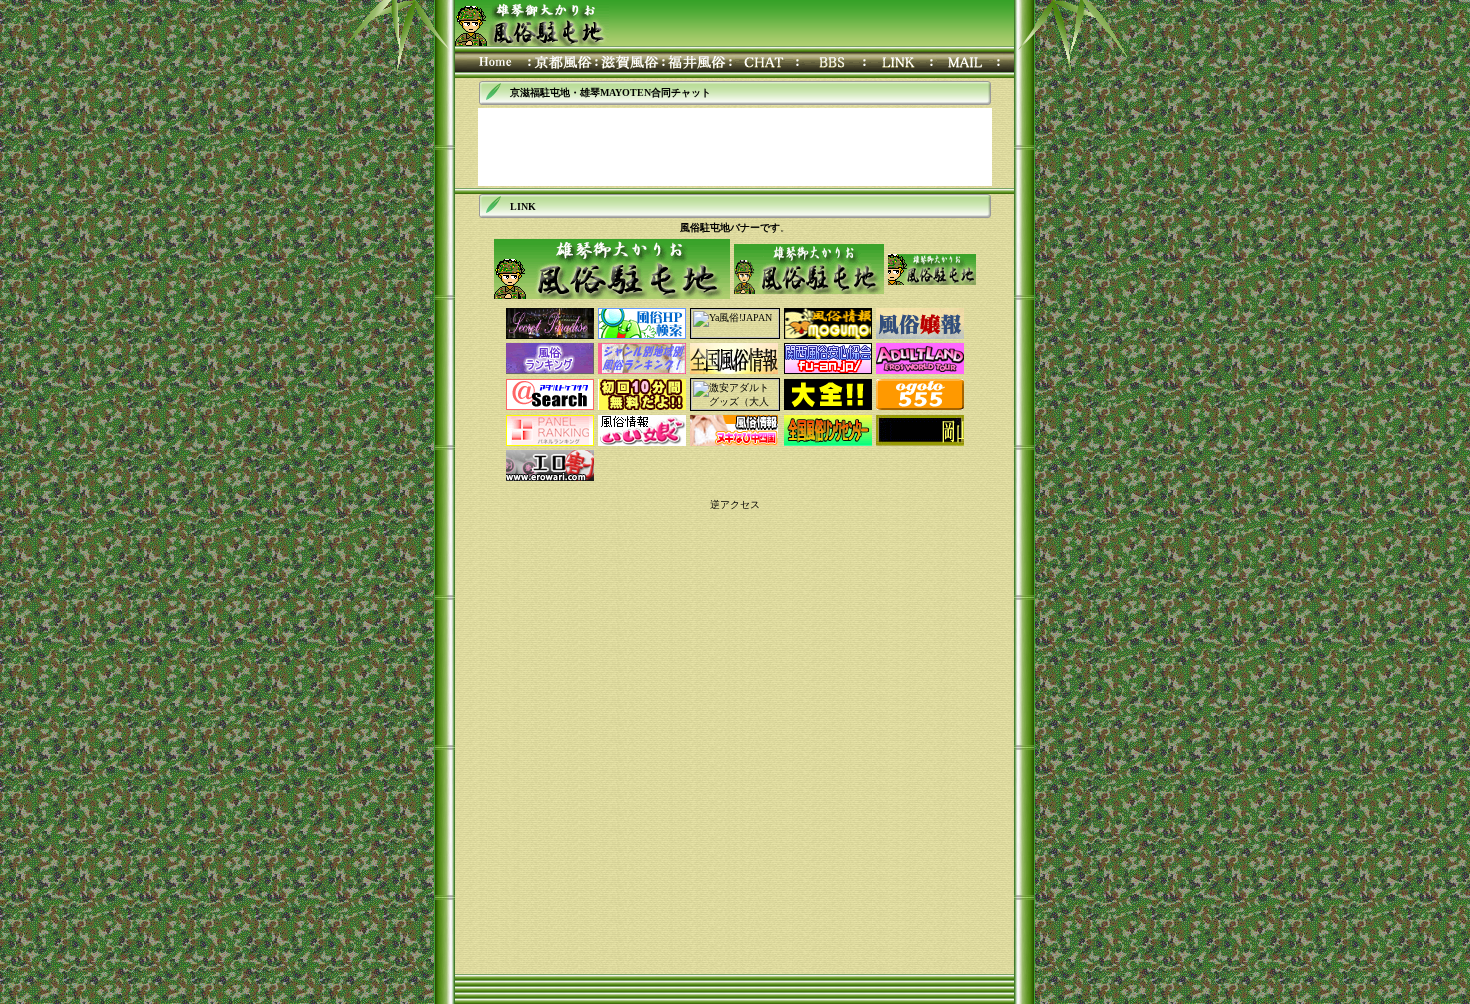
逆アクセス (735, 504)
